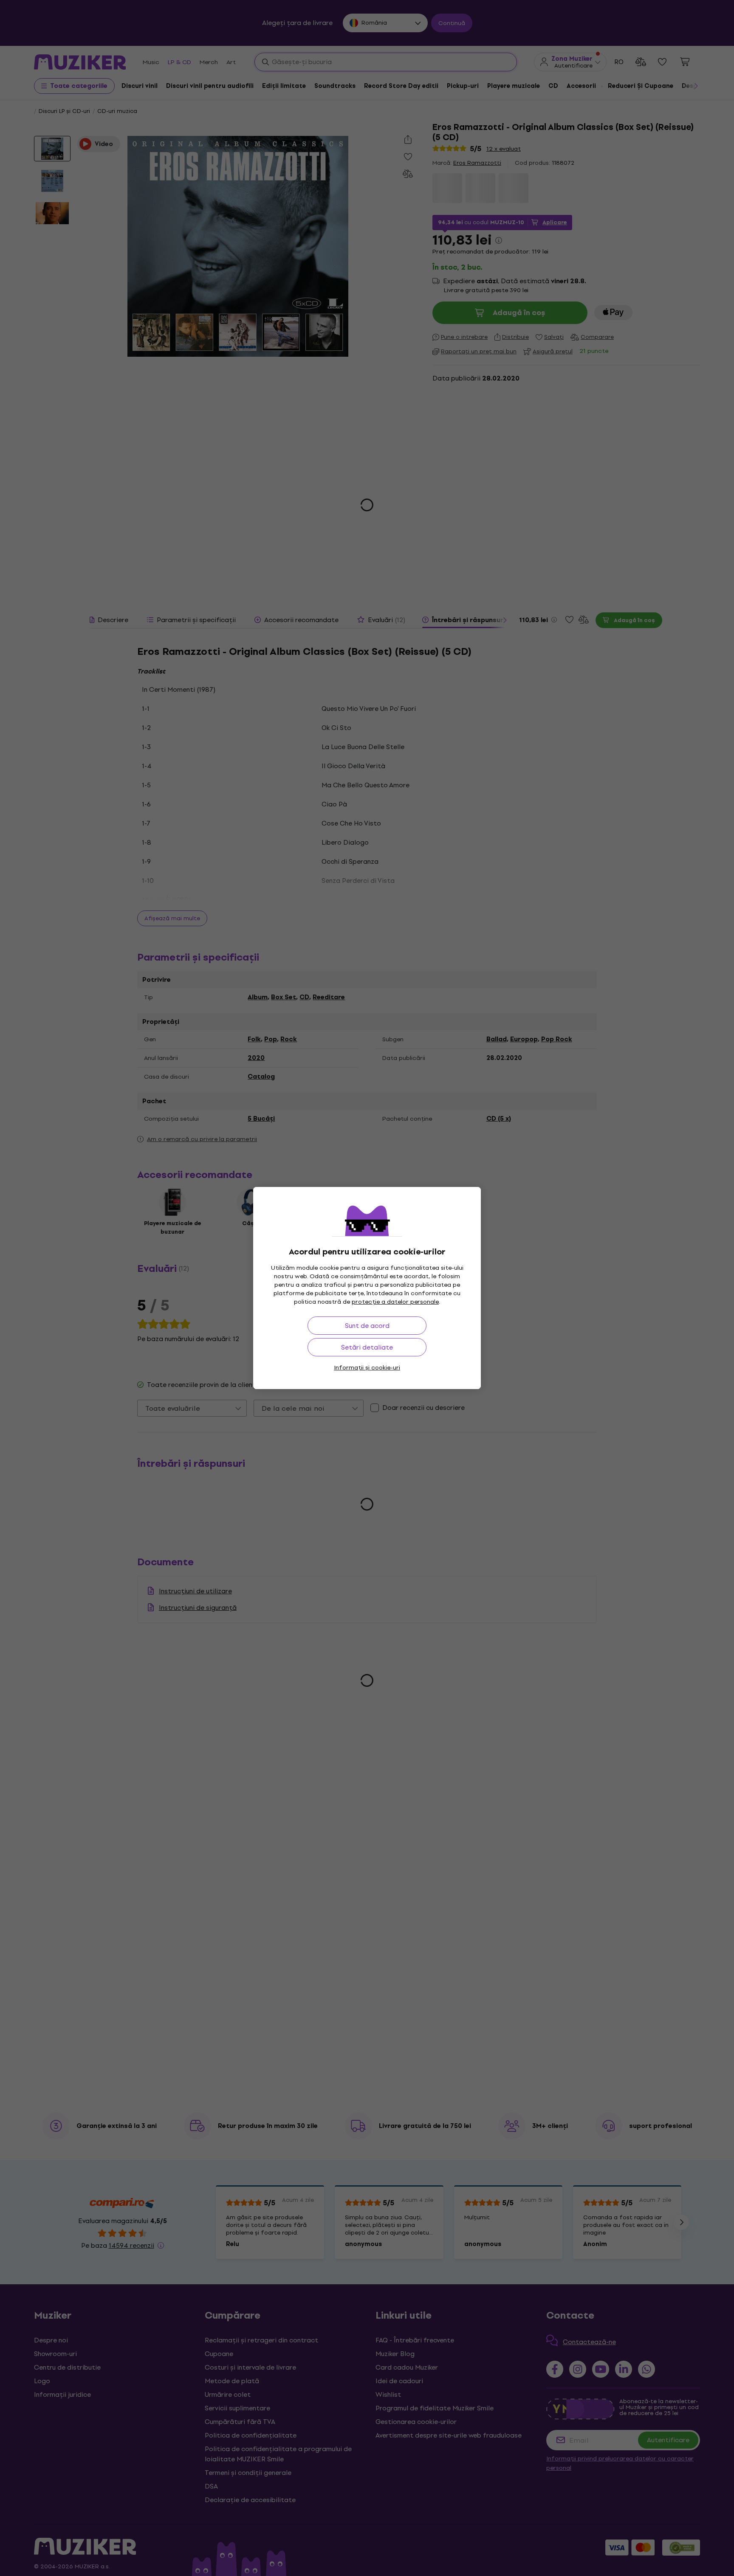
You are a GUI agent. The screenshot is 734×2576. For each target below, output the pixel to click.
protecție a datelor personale (395, 1302)
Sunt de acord (367, 1326)
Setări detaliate (367, 1347)
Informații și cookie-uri (367, 1368)
